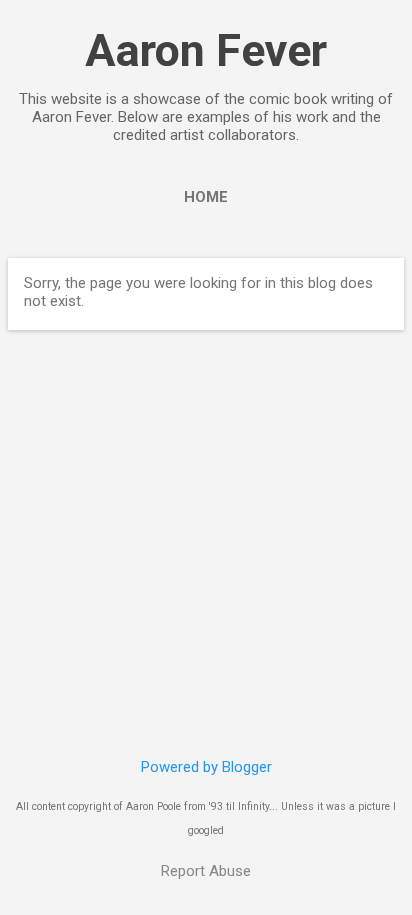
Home (206, 197)
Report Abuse (206, 871)
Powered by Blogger (206, 767)
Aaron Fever (206, 50)
